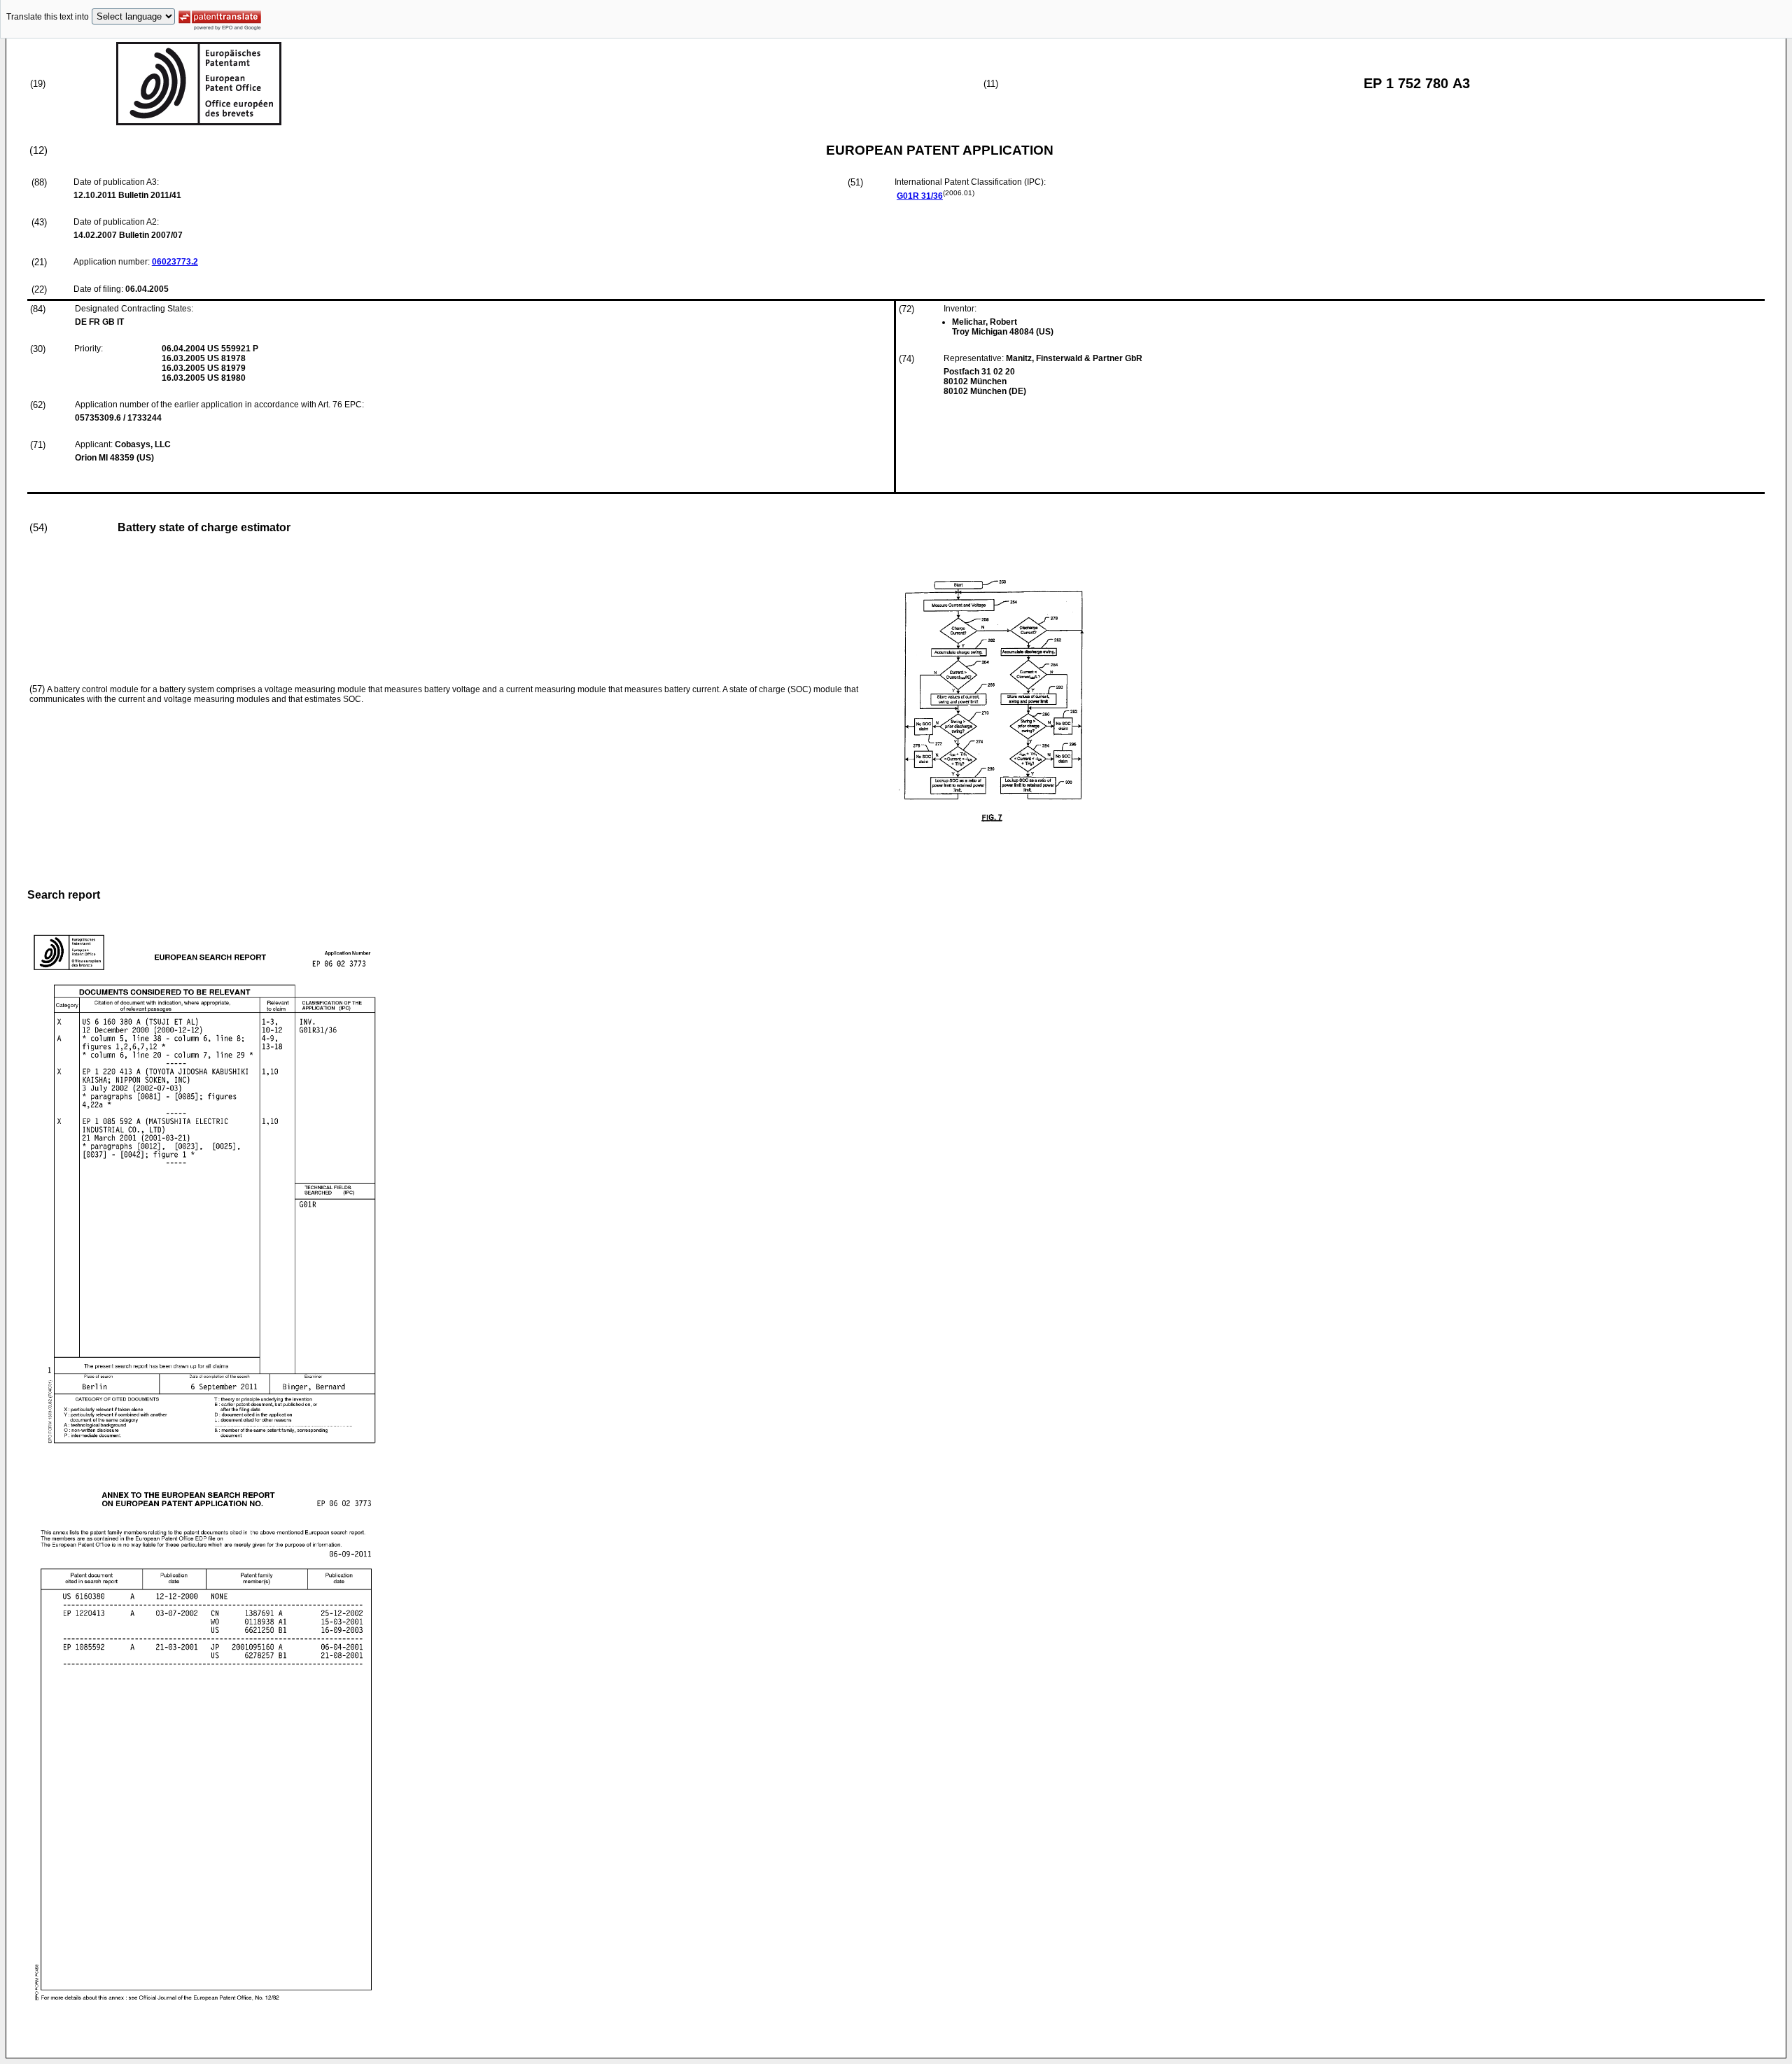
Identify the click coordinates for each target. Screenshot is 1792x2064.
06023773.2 (175, 262)
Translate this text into (48, 17)
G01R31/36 (920, 196)
